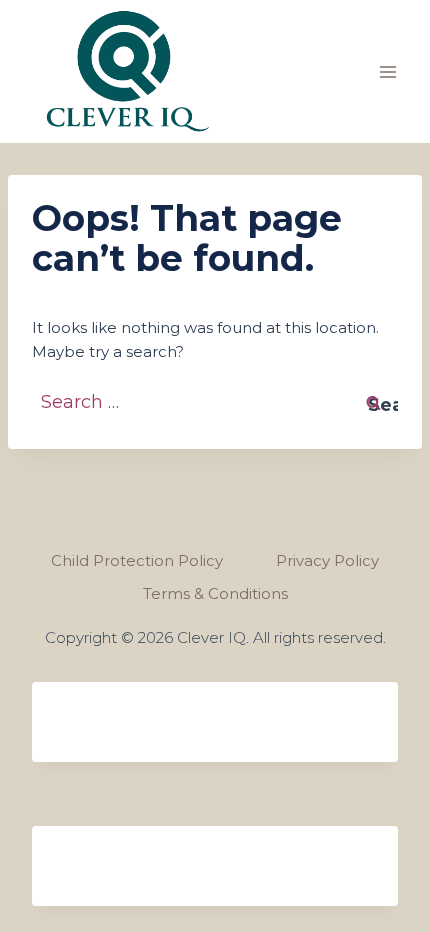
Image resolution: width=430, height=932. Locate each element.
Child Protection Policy (137, 560)
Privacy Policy (327, 560)
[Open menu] (387, 71)
